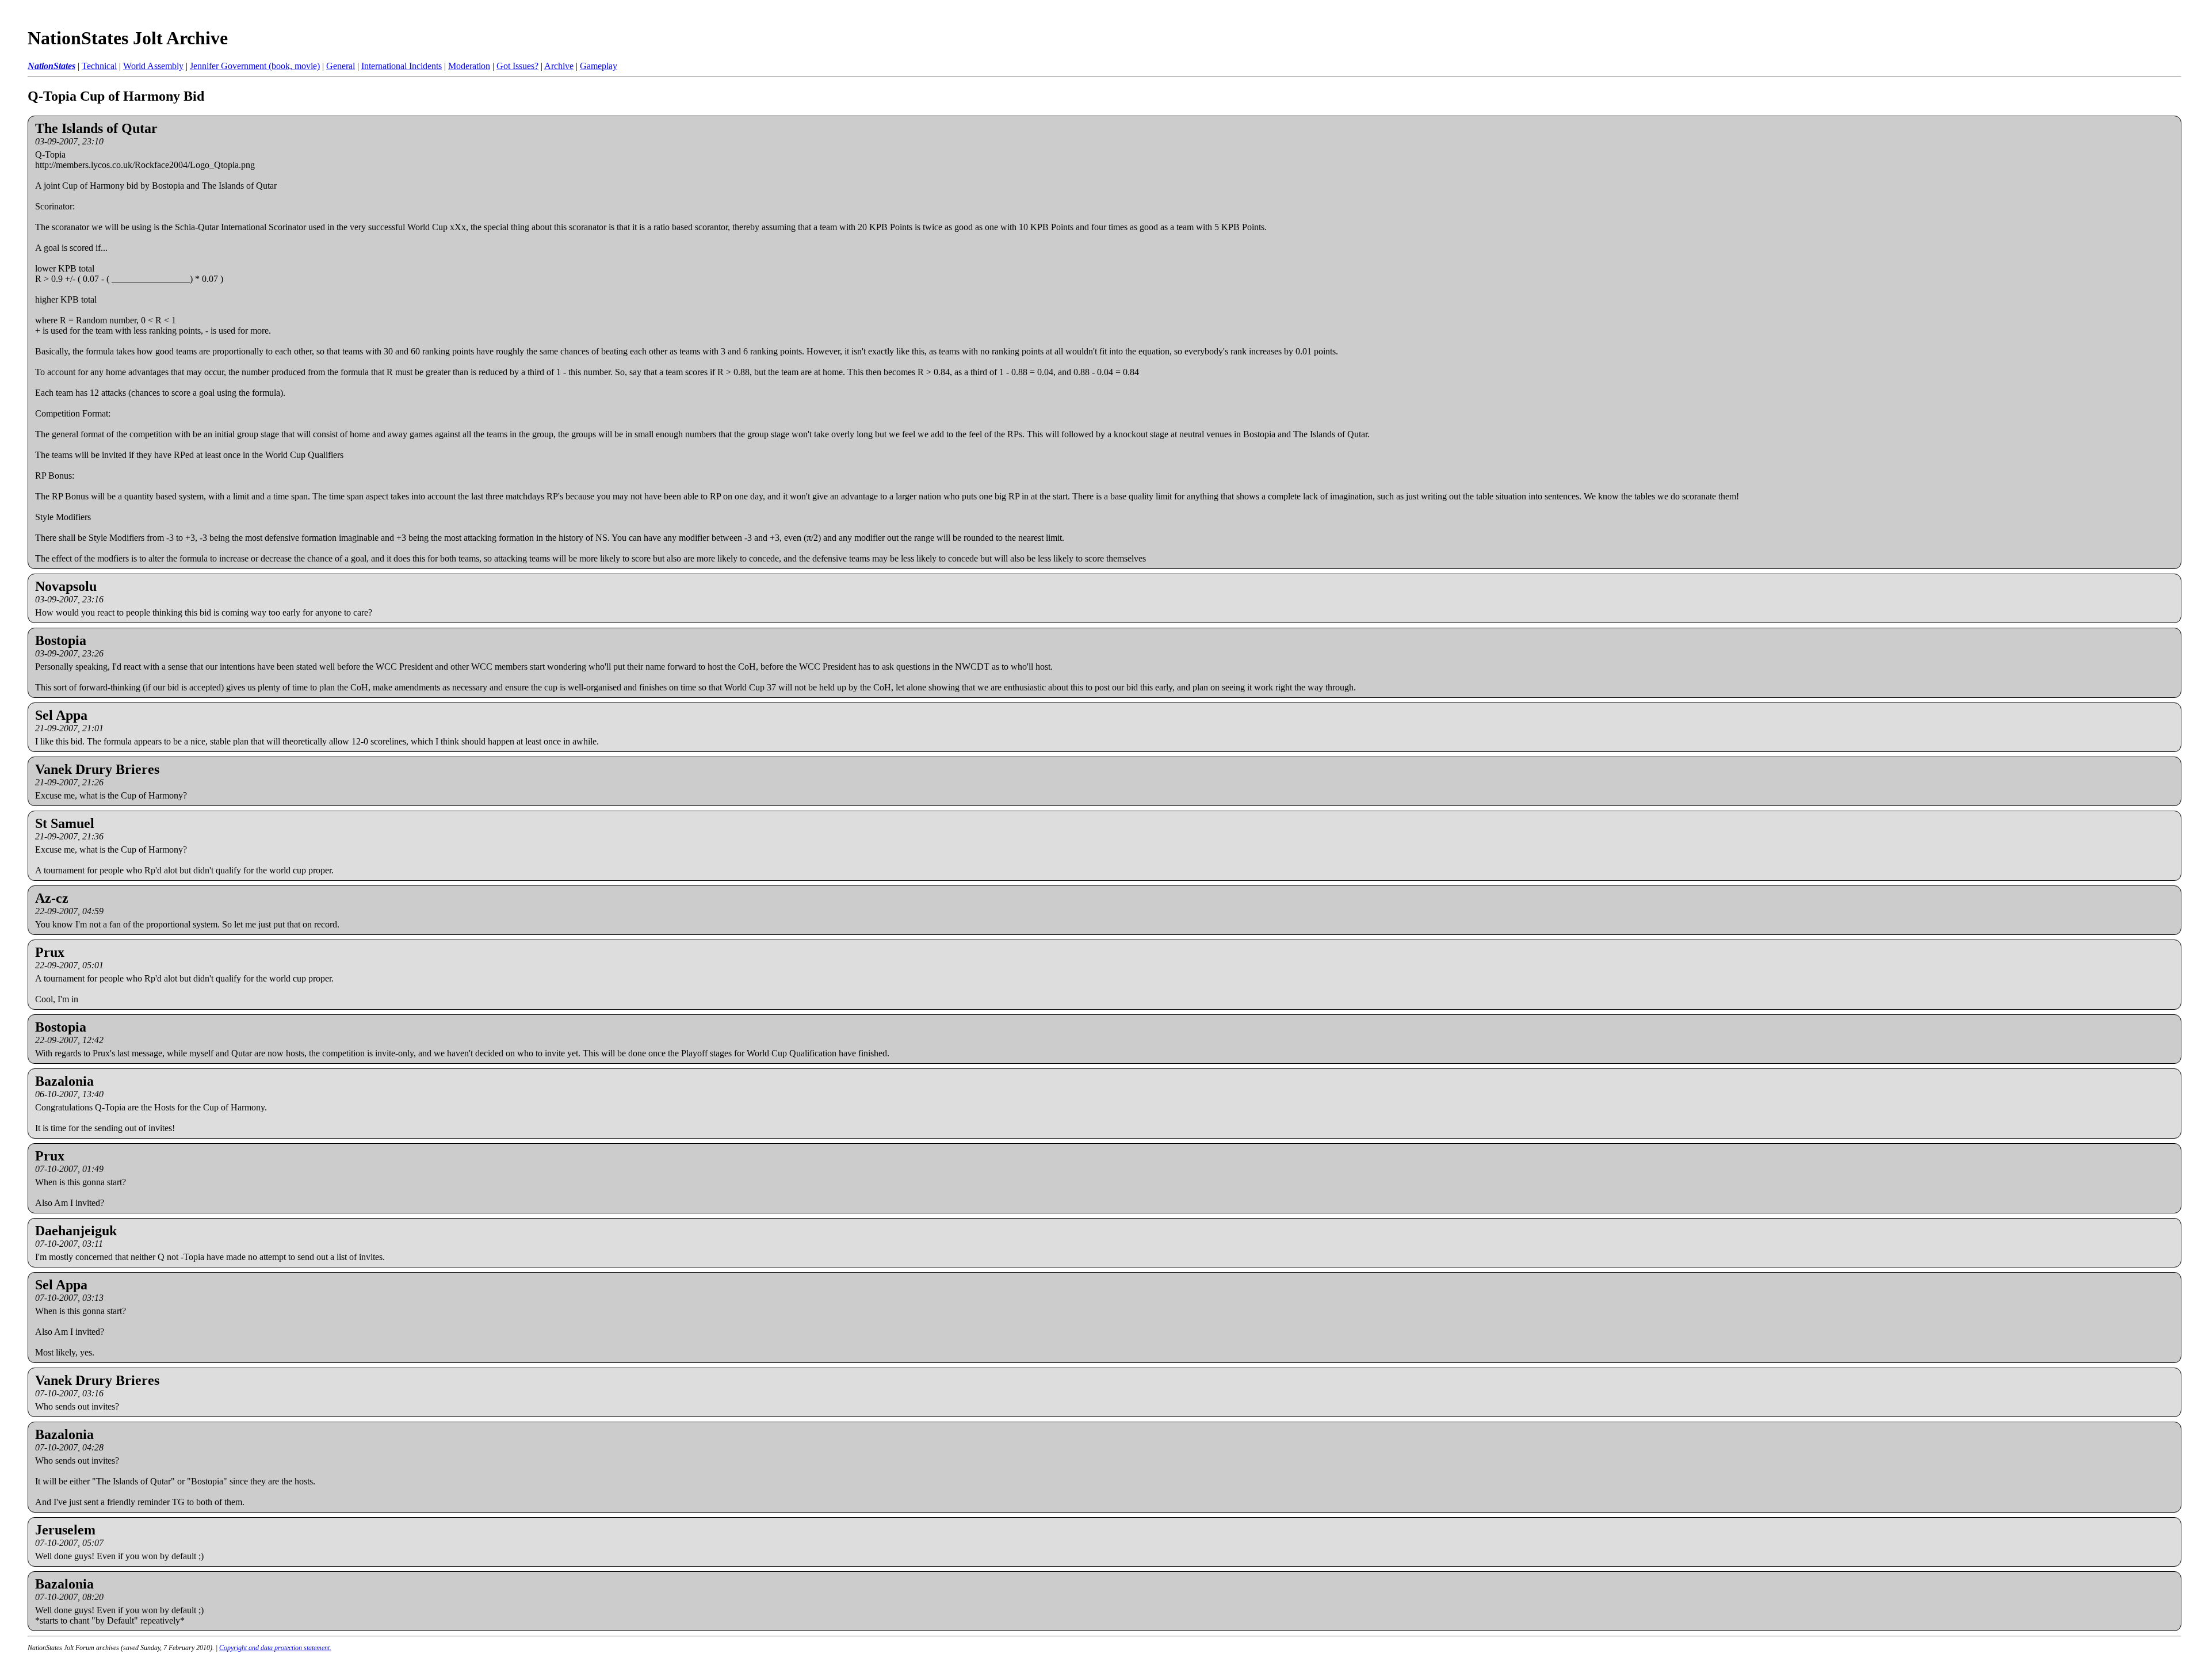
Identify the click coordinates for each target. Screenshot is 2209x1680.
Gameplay (599, 66)
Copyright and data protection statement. (275, 1648)
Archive (559, 66)
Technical (99, 66)
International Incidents (402, 66)
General (341, 66)
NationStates (51, 66)
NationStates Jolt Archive (128, 38)
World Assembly (153, 66)
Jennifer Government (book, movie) (255, 66)
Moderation (469, 66)
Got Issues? (517, 66)
